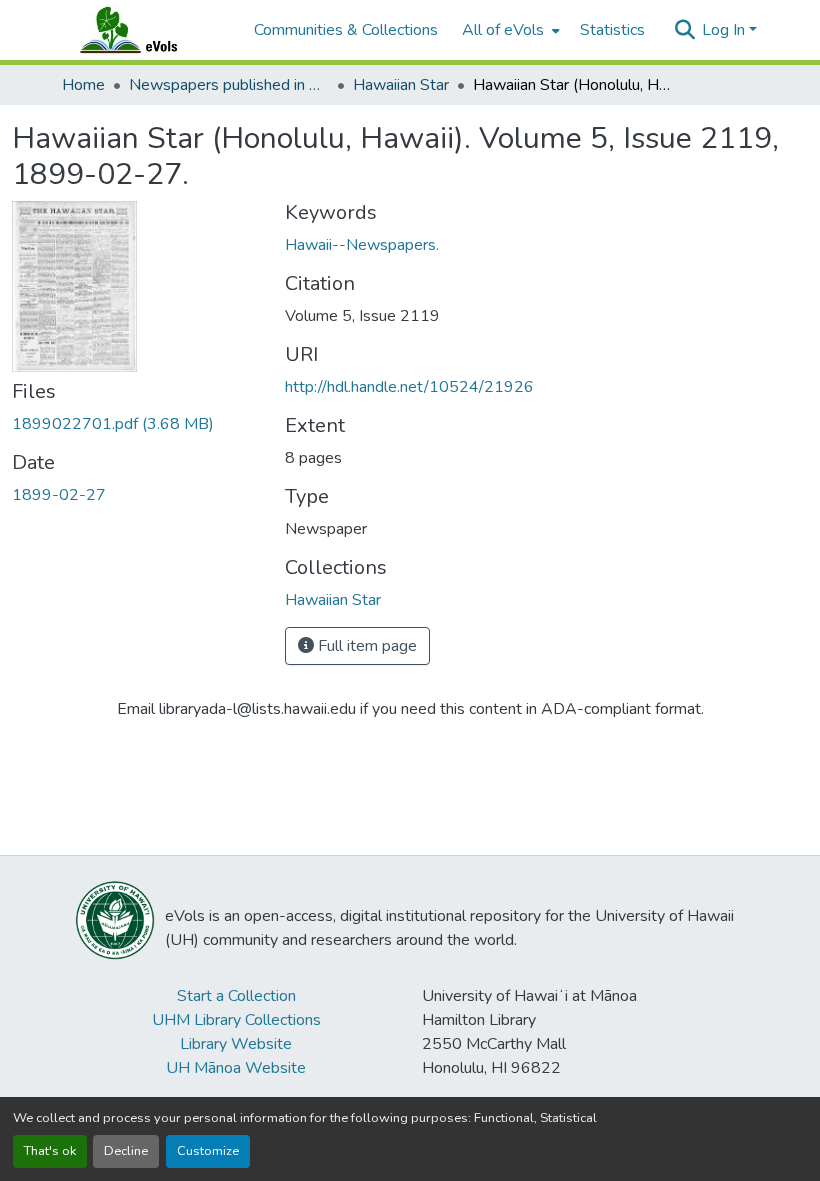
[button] (148, 30)
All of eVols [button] (503, 30)
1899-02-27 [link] (59, 495)
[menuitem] (509, 30)
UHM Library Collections (236, 1020)
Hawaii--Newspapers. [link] (362, 245)
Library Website (236, 1044)
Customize (208, 1151)
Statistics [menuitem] (612, 30)
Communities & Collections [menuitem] (346, 30)
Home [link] (83, 85)
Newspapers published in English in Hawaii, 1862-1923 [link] (229, 85)
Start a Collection (236, 996)
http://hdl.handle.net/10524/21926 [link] (409, 387)
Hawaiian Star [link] (401, 85)
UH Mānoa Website (236, 1068)
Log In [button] (725, 30)
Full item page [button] (365, 646)
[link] (136, 424)
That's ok (50, 1151)
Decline (126, 1151)
